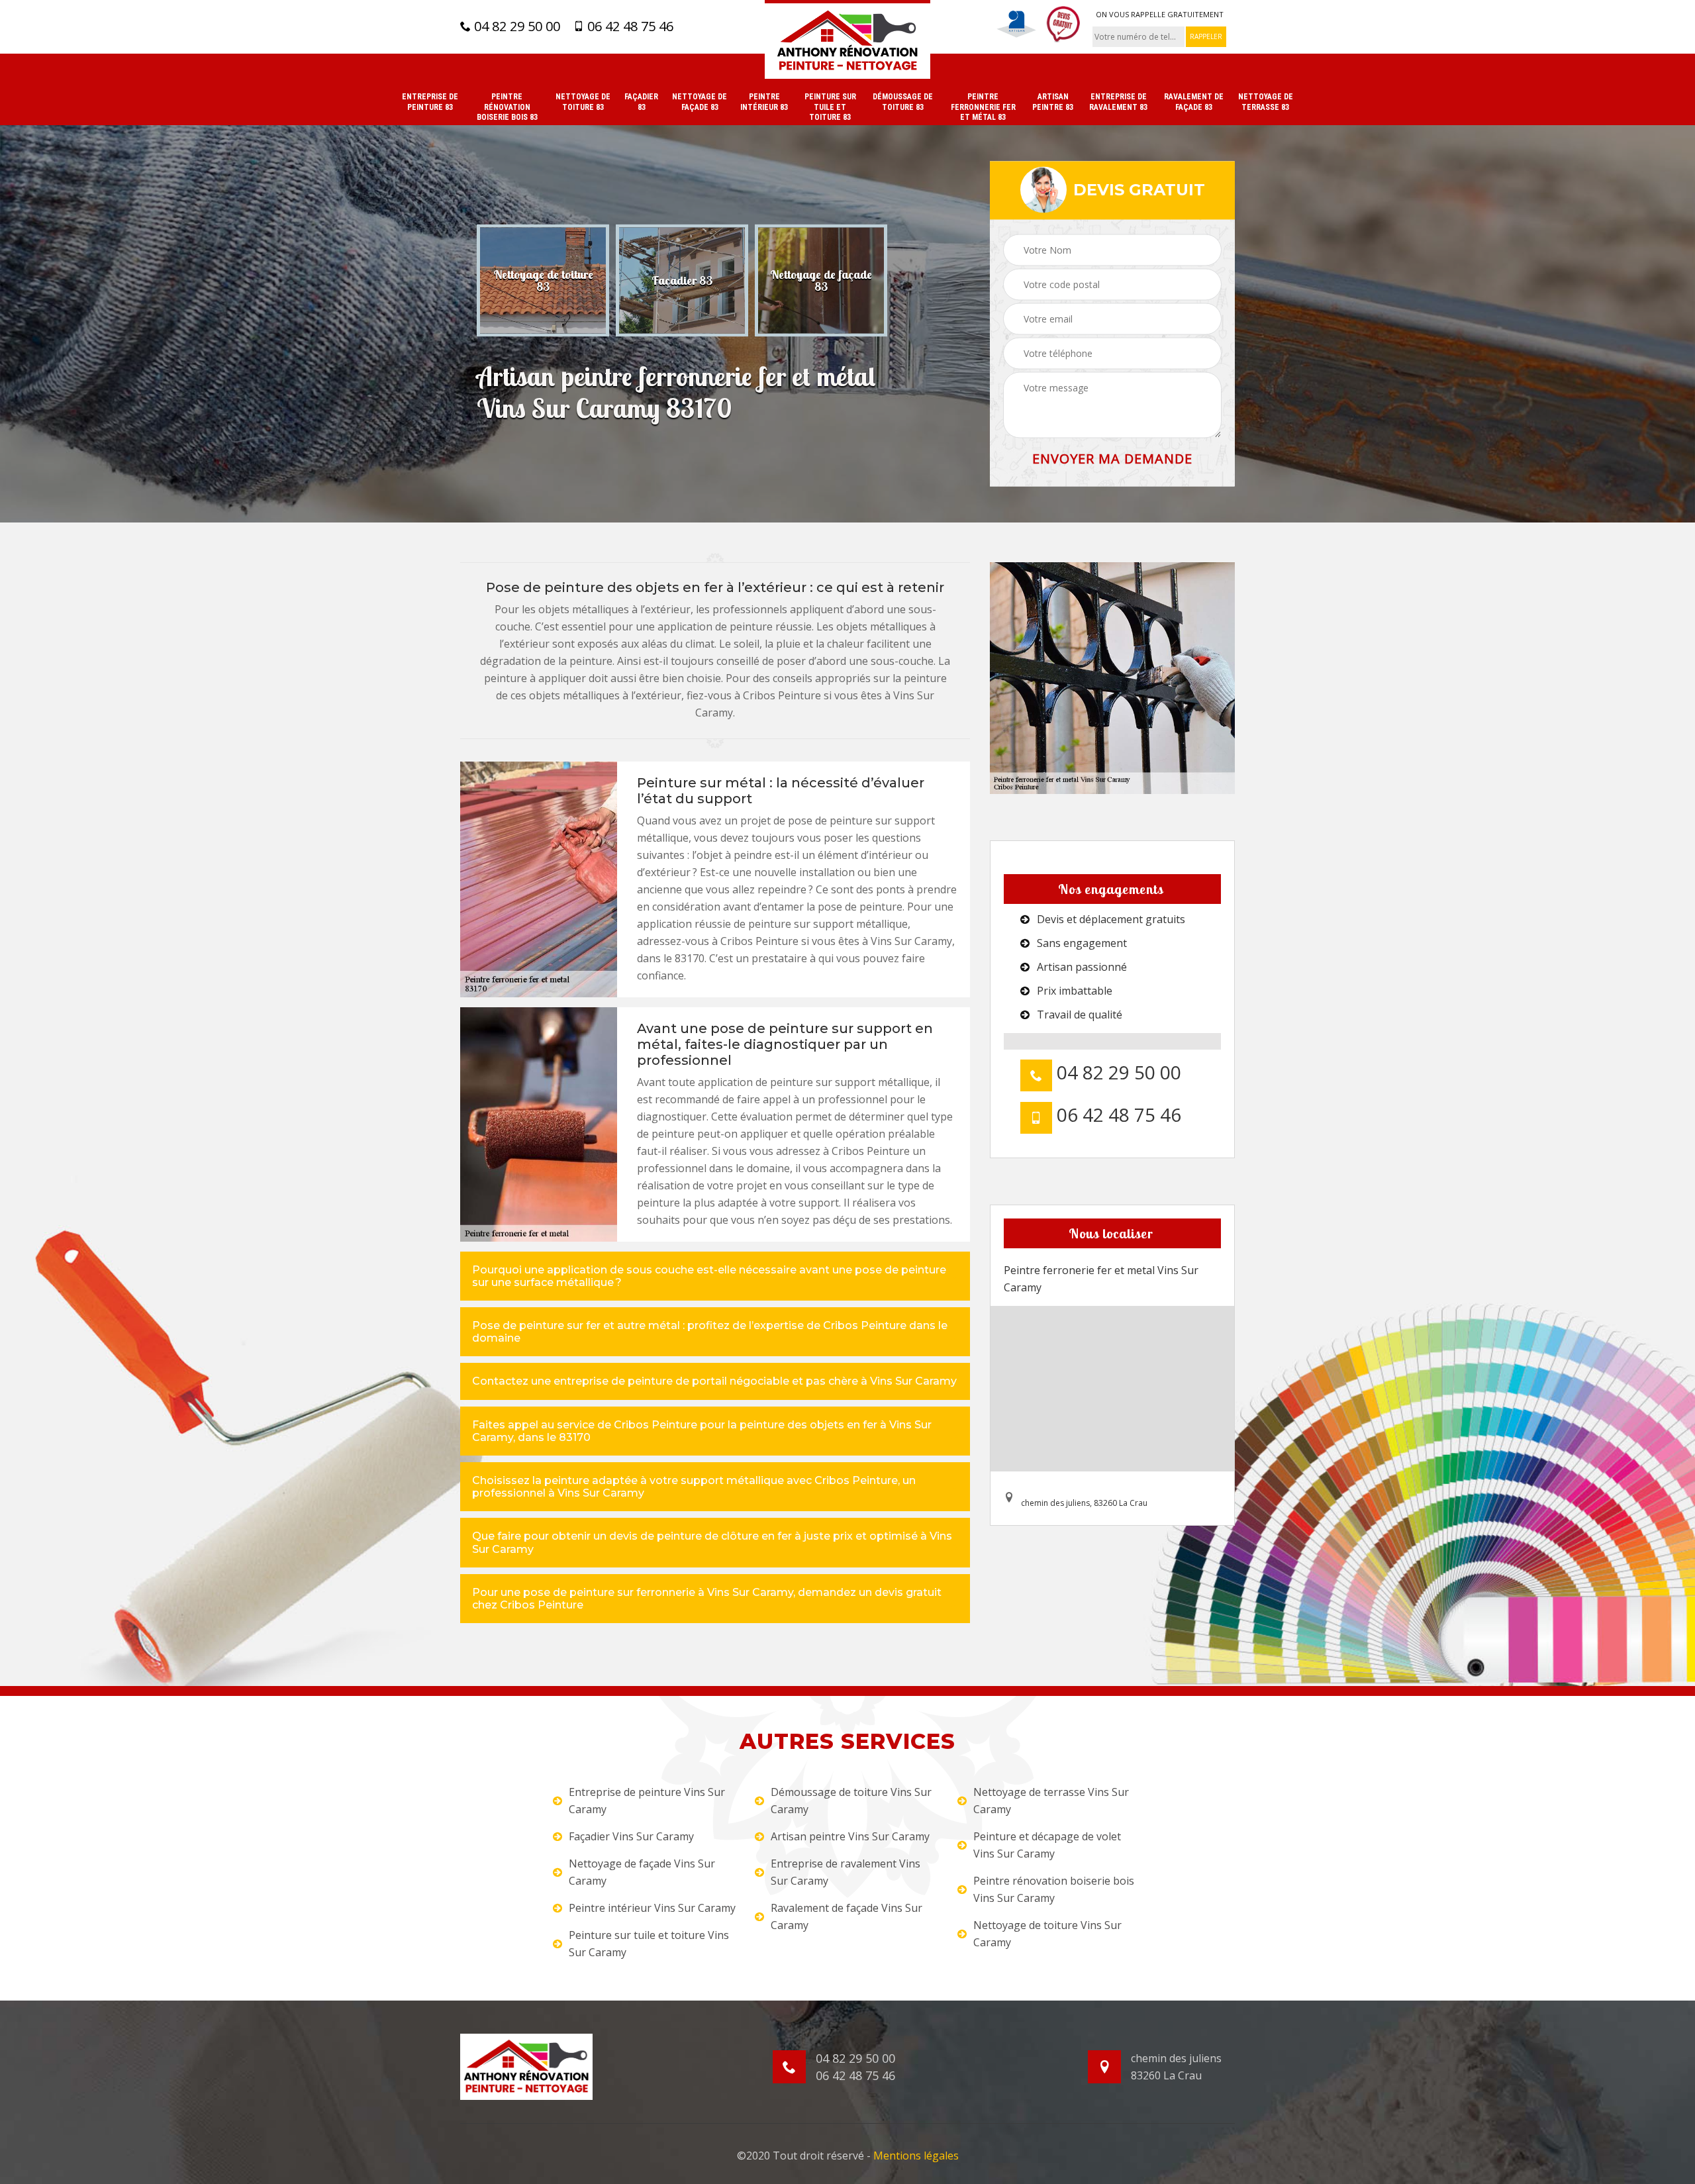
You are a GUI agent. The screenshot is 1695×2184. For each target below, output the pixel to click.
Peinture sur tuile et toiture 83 (830, 107)
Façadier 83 (641, 102)
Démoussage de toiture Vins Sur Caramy (851, 1801)
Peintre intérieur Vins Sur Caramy (652, 1908)
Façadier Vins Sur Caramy (631, 1836)
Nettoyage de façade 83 (700, 102)
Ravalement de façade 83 (1194, 102)
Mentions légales (916, 2156)
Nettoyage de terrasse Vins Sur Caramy (1051, 1801)
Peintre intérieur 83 (764, 102)
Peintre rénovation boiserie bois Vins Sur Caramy (1054, 1889)
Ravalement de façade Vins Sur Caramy (847, 1916)
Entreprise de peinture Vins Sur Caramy (647, 1801)
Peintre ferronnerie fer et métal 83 (983, 107)
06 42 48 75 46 (629, 26)
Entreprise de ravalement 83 (1118, 102)
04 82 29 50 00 (515, 26)
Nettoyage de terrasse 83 (1266, 102)
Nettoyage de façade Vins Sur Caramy (642, 1872)
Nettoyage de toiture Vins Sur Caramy (1047, 1934)
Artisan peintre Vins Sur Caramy (850, 1836)
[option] (543, 280)
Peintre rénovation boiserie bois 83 (507, 107)
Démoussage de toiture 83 (903, 102)
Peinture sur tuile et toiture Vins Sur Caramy (649, 1944)
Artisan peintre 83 (1053, 102)
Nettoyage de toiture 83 (583, 102)
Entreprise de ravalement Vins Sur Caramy (846, 1872)
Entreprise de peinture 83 (430, 102)
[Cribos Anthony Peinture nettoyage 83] (847, 39)
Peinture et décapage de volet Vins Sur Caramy (1047, 1845)
